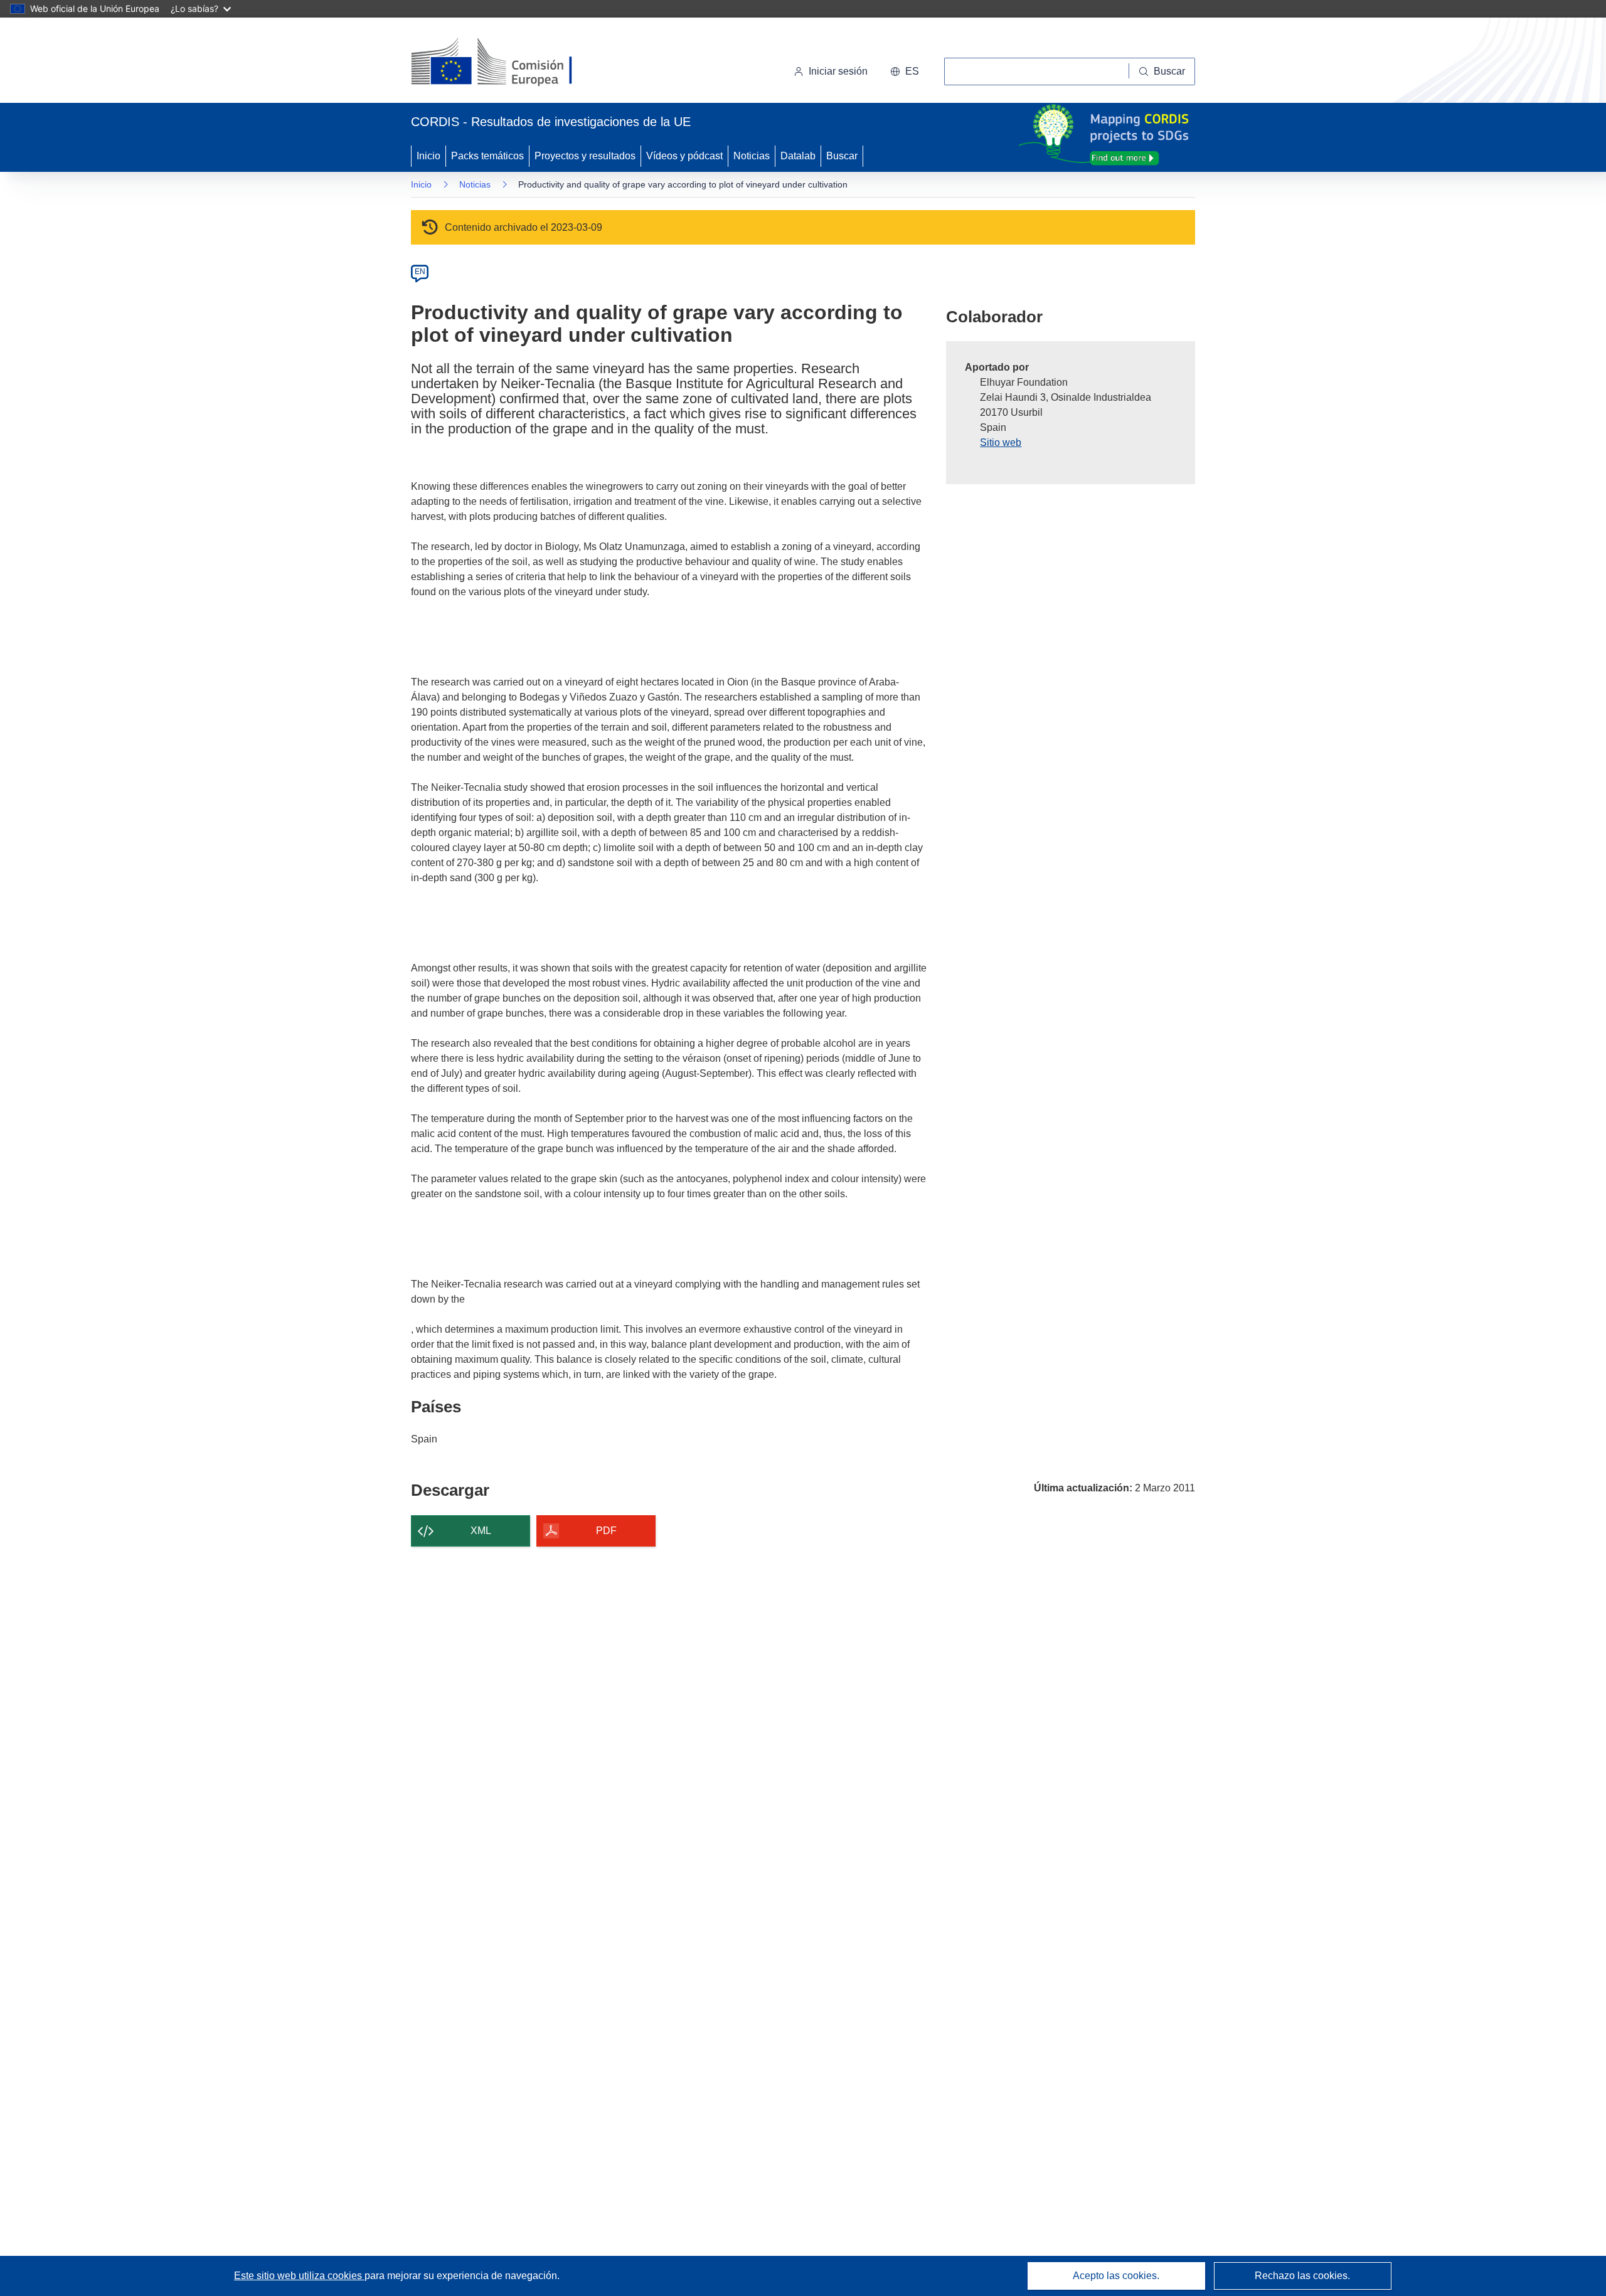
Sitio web (1001, 442)
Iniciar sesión (838, 71)
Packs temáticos (487, 156)
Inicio (428, 156)
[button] (905, 71)
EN (420, 272)
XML (481, 1531)
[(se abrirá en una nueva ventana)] (512, 63)
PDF (606, 1531)
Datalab (798, 156)
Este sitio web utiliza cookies (299, 2276)
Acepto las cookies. (1116, 2276)
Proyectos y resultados (585, 156)
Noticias (752, 156)
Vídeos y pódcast (684, 156)
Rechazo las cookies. (1302, 2276)
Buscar (842, 156)
